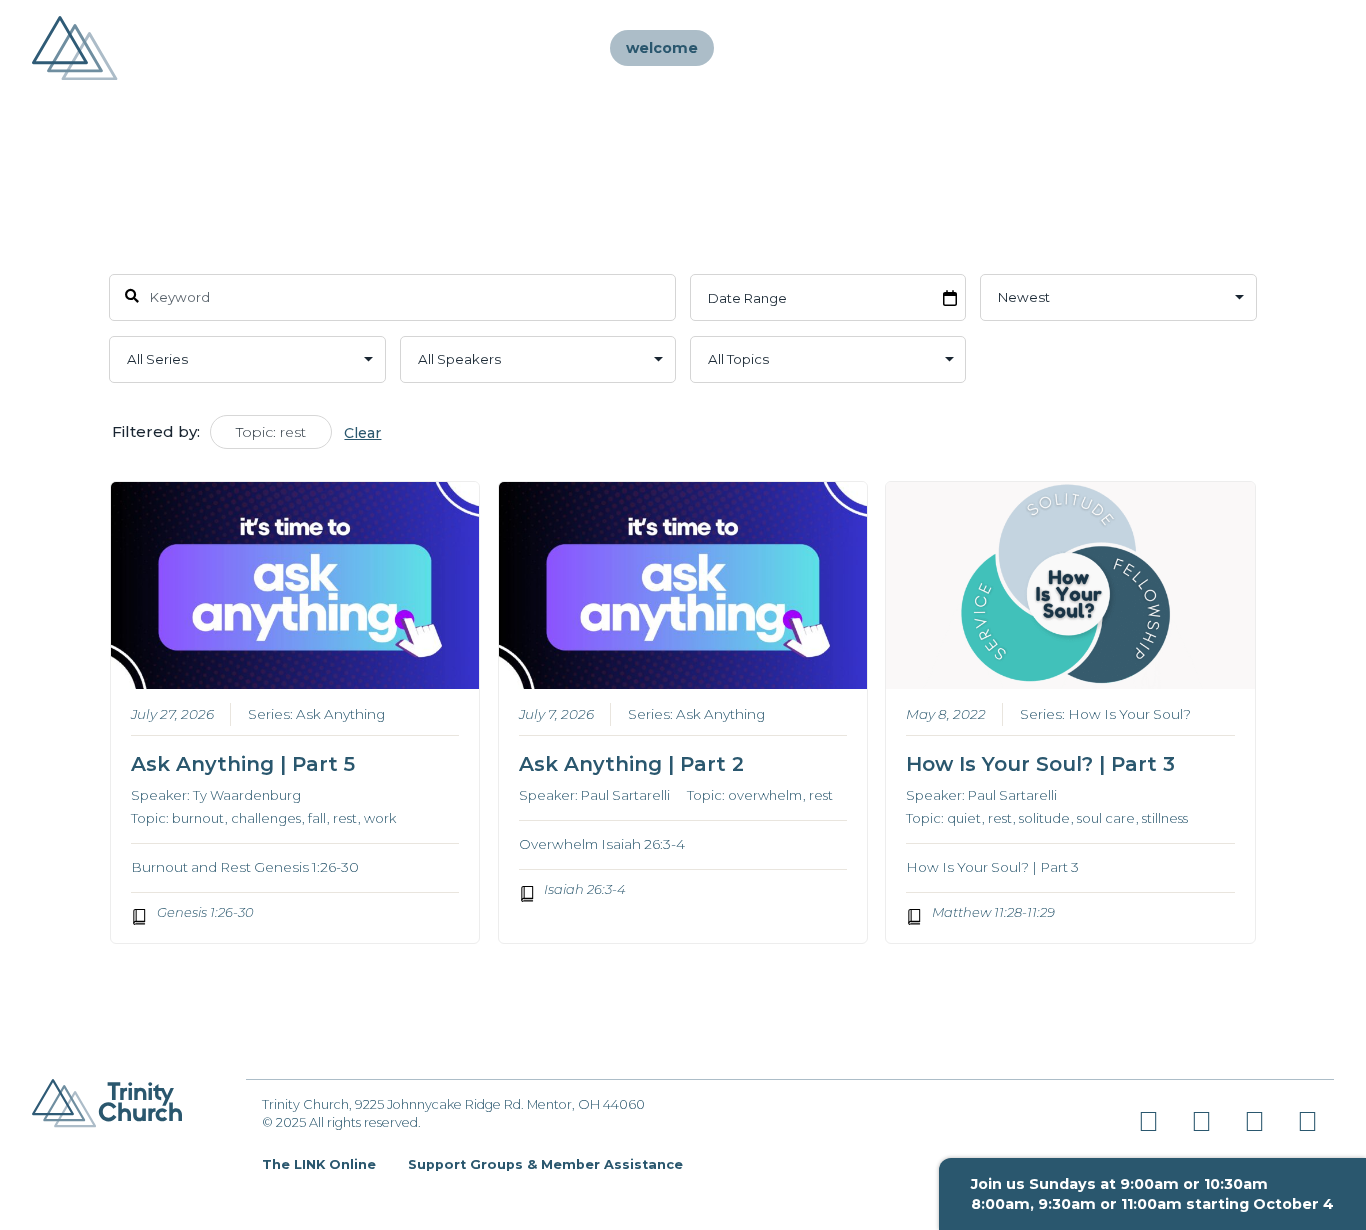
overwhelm (765, 795)
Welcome (662, 48)
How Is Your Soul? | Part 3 (1040, 764)
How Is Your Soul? (1129, 714)
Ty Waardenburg (247, 795)
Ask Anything (340, 714)
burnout (198, 818)
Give (1285, 48)
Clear (362, 433)
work (380, 818)
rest (345, 818)
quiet (964, 818)
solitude (1044, 818)
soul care (1106, 818)
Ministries (899, 48)
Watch (995, 48)
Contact (1206, 48)
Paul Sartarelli (625, 795)
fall (317, 818)
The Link (1113, 48)
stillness (1165, 818)
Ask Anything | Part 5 (243, 764)
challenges (266, 818)
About (802, 48)
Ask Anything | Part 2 (631, 764)
